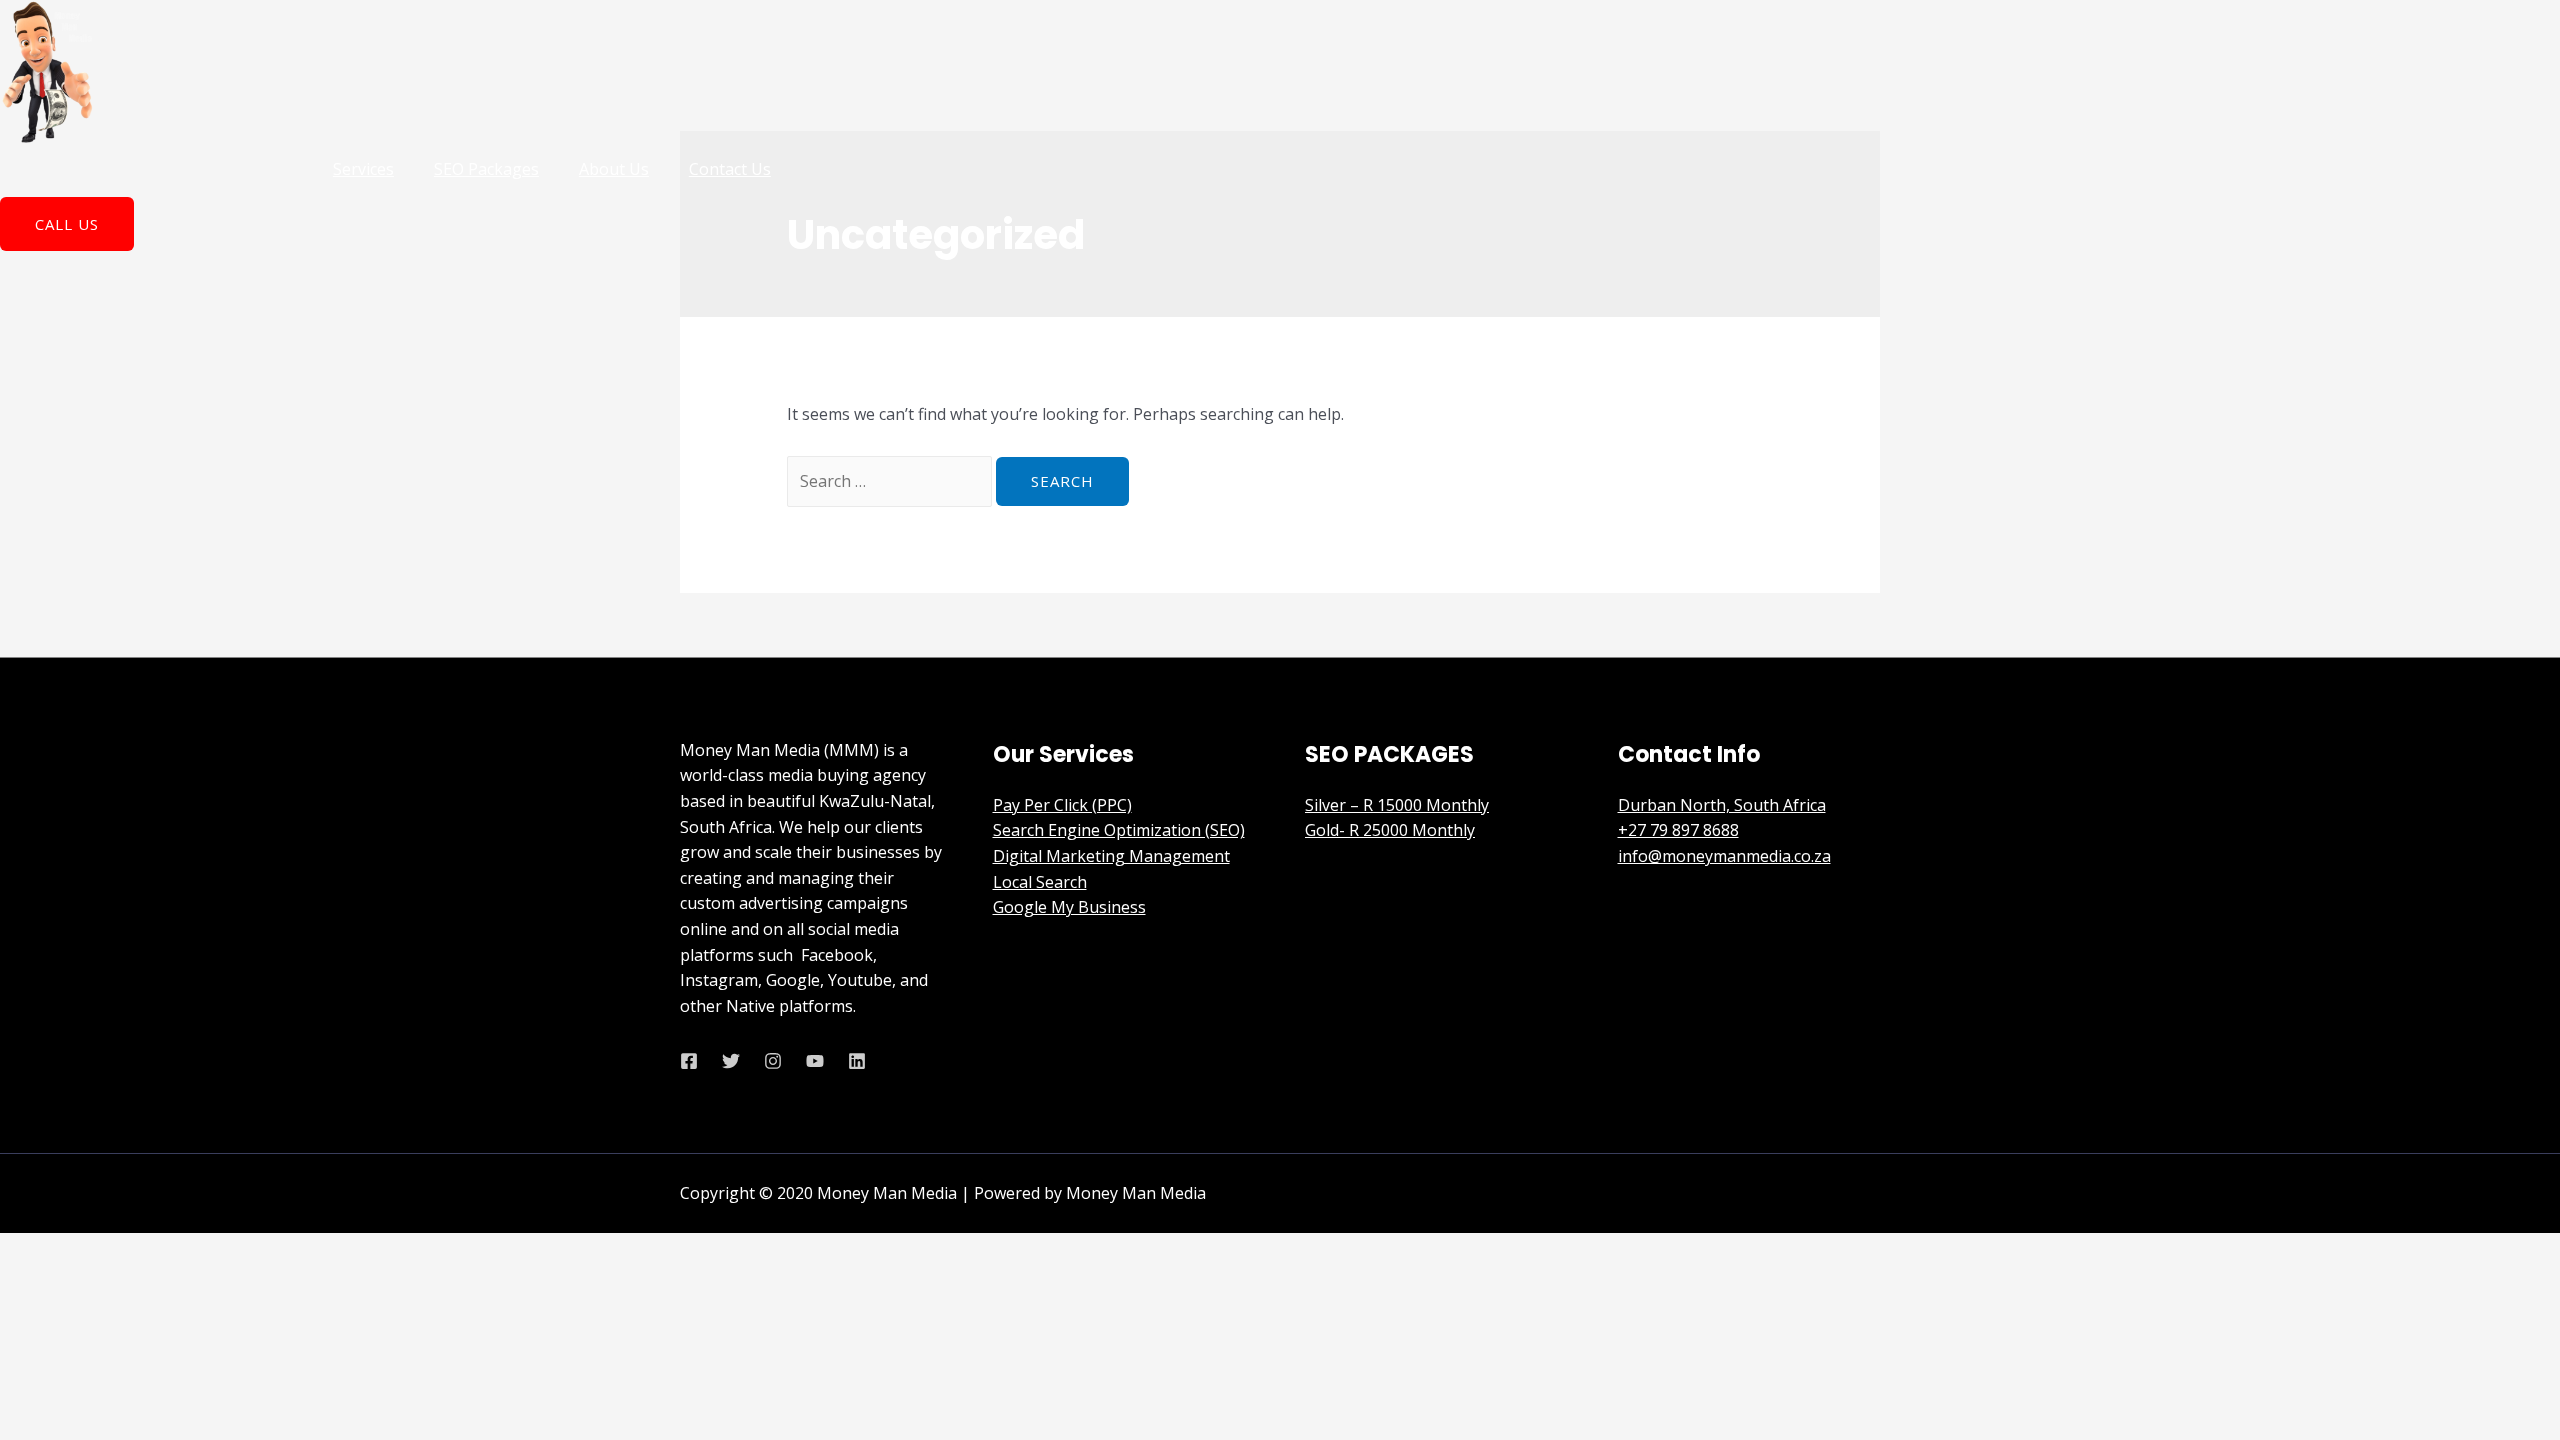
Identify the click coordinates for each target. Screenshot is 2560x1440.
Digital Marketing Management (1111, 856)
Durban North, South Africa (1722, 805)
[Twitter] (731, 1061)
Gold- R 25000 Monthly (1390, 830)
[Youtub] (815, 1061)
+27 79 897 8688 (1678, 830)
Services (363, 169)
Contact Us (730, 169)
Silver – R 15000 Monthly (1397, 805)
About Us (614, 169)
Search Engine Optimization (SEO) (1119, 830)
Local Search (1040, 882)
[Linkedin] (857, 1061)
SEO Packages (486, 169)
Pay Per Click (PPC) (1062, 805)
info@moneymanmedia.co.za (1724, 856)
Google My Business (1069, 907)
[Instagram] (773, 1061)
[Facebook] (689, 1061)
